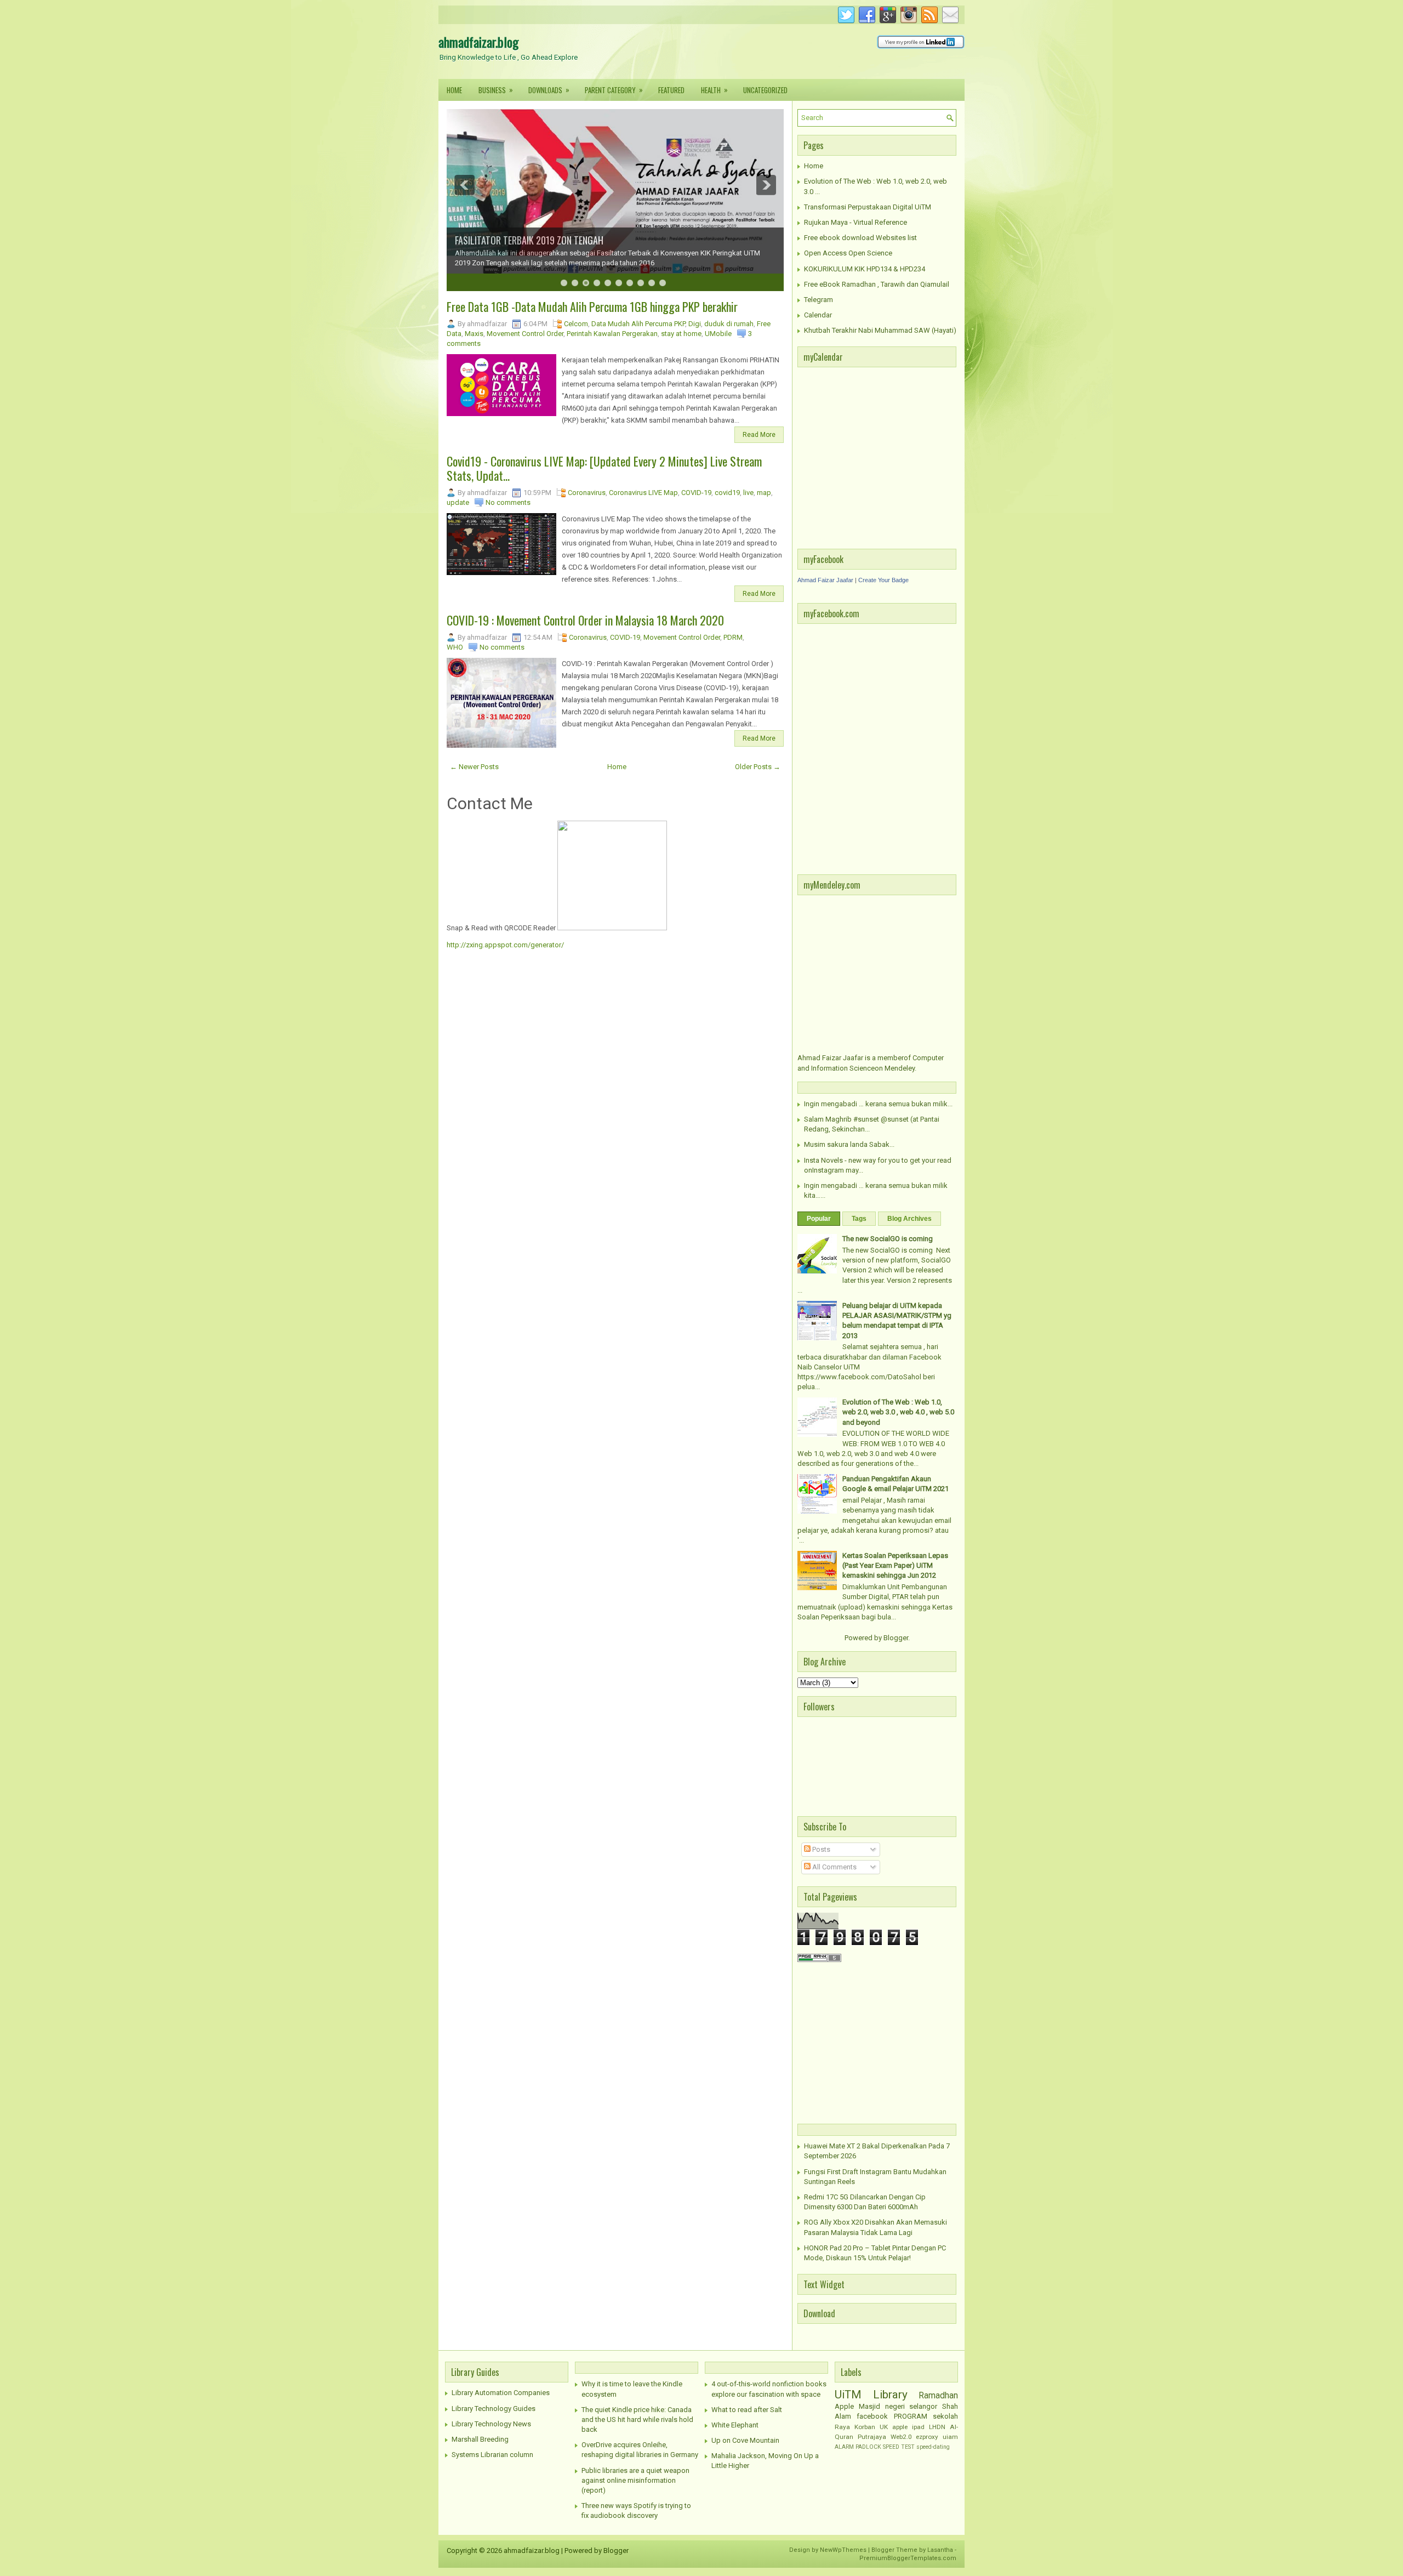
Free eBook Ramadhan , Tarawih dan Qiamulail (877, 284)
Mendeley (900, 1068)
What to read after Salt (747, 2410)
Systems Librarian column (492, 2455)
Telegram (819, 300)
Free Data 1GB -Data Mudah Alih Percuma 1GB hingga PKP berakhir (592, 306)
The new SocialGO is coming (888, 1239)
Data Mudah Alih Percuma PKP (638, 324)
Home (454, 90)
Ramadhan (938, 2396)
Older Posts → (758, 767)
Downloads (549, 90)
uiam (950, 2437)
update (458, 502)
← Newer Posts (474, 767)
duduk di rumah (729, 324)
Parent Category (614, 90)
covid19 (727, 493)
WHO (455, 647)
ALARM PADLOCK (858, 2447)
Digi (695, 324)
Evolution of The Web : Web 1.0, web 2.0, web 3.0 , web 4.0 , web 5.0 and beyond (898, 1412)
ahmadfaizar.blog (478, 42)
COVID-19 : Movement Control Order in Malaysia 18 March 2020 (585, 620)
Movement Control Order (525, 334)
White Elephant (735, 2425)
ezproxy (927, 2437)
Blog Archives (909, 1219)
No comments (508, 502)
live (748, 493)
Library (890, 2395)
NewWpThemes (843, 2550)
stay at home (681, 334)
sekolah (945, 2416)
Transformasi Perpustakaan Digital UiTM (868, 207)
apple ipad (908, 2427)
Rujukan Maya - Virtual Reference (856, 222)
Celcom (576, 324)
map (764, 493)
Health (714, 90)
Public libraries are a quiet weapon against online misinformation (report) (635, 2480)
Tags (859, 1219)
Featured (671, 90)
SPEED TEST (899, 2447)
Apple (844, 2406)
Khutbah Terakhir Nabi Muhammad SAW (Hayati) (880, 330)
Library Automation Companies (501, 2393)
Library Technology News (491, 2424)
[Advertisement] (866, 2042)
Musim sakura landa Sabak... (849, 1144)
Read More (759, 435)
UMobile (718, 334)
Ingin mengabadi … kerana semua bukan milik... (878, 1104)
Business (496, 90)
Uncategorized (765, 90)
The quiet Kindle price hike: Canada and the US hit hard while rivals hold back (637, 2419)
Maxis (474, 334)
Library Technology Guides (494, 2409)
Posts (820, 1849)
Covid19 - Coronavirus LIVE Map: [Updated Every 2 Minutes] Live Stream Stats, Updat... (604, 468)
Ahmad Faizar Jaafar (825, 580)
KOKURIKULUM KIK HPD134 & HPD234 (865, 269)
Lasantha (940, 2550)
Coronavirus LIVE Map (643, 493)
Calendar (818, 315)
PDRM (733, 637)
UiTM (848, 2395)
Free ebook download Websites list (860, 238)
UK (884, 2427)
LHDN (937, 2427)
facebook (872, 2416)
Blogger (896, 1638)
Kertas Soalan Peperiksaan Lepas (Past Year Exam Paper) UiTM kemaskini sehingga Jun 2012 (895, 1565)
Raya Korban (855, 2427)
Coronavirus (587, 493)
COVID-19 (696, 493)
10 (663, 283)
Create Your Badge (883, 580)
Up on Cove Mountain (745, 2440)
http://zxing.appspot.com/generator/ (505, 945)
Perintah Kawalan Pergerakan (612, 334)
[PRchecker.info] (819, 1960)
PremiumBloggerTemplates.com (908, 2558)
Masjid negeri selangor (898, 2406)
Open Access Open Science (848, 253)
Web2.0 (901, 2437)
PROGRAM (911, 2416)
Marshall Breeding (480, 2439)
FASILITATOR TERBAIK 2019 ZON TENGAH (529, 240)
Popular (819, 1219)
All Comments (834, 1867)
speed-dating (933, 2447)
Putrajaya (872, 2437)
